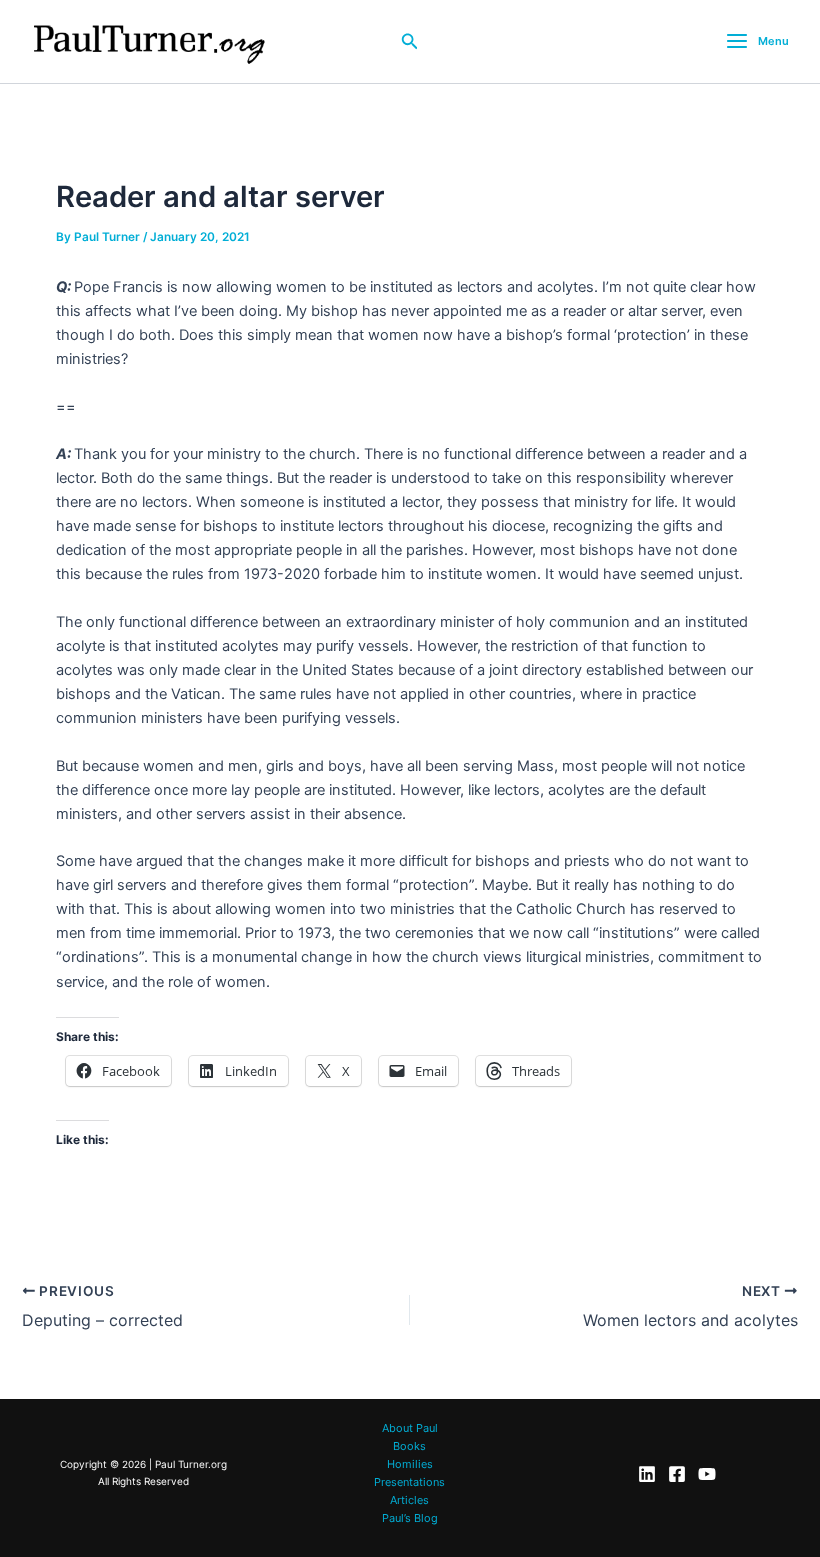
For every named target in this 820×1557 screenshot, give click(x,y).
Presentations (409, 1482)
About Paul (410, 1428)
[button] (410, 41)
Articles (409, 1500)
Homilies (410, 1464)
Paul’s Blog (410, 1518)
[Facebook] (677, 1474)
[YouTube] (707, 1474)
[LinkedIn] (647, 1474)
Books (409, 1446)
